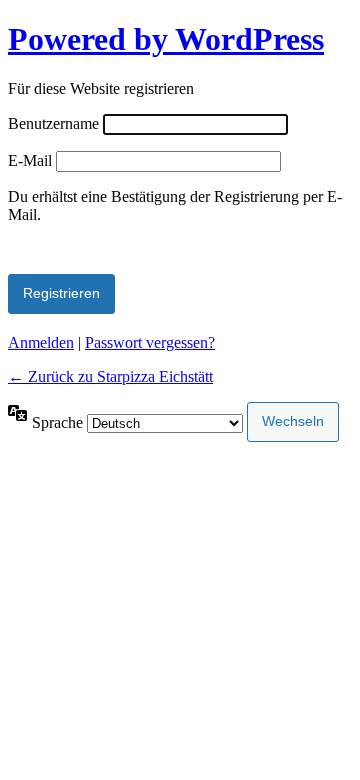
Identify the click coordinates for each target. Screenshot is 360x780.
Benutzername (53, 123)
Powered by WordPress (166, 39)
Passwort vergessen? (150, 342)
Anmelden (41, 342)
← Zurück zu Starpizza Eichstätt (110, 376)
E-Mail (30, 160)
